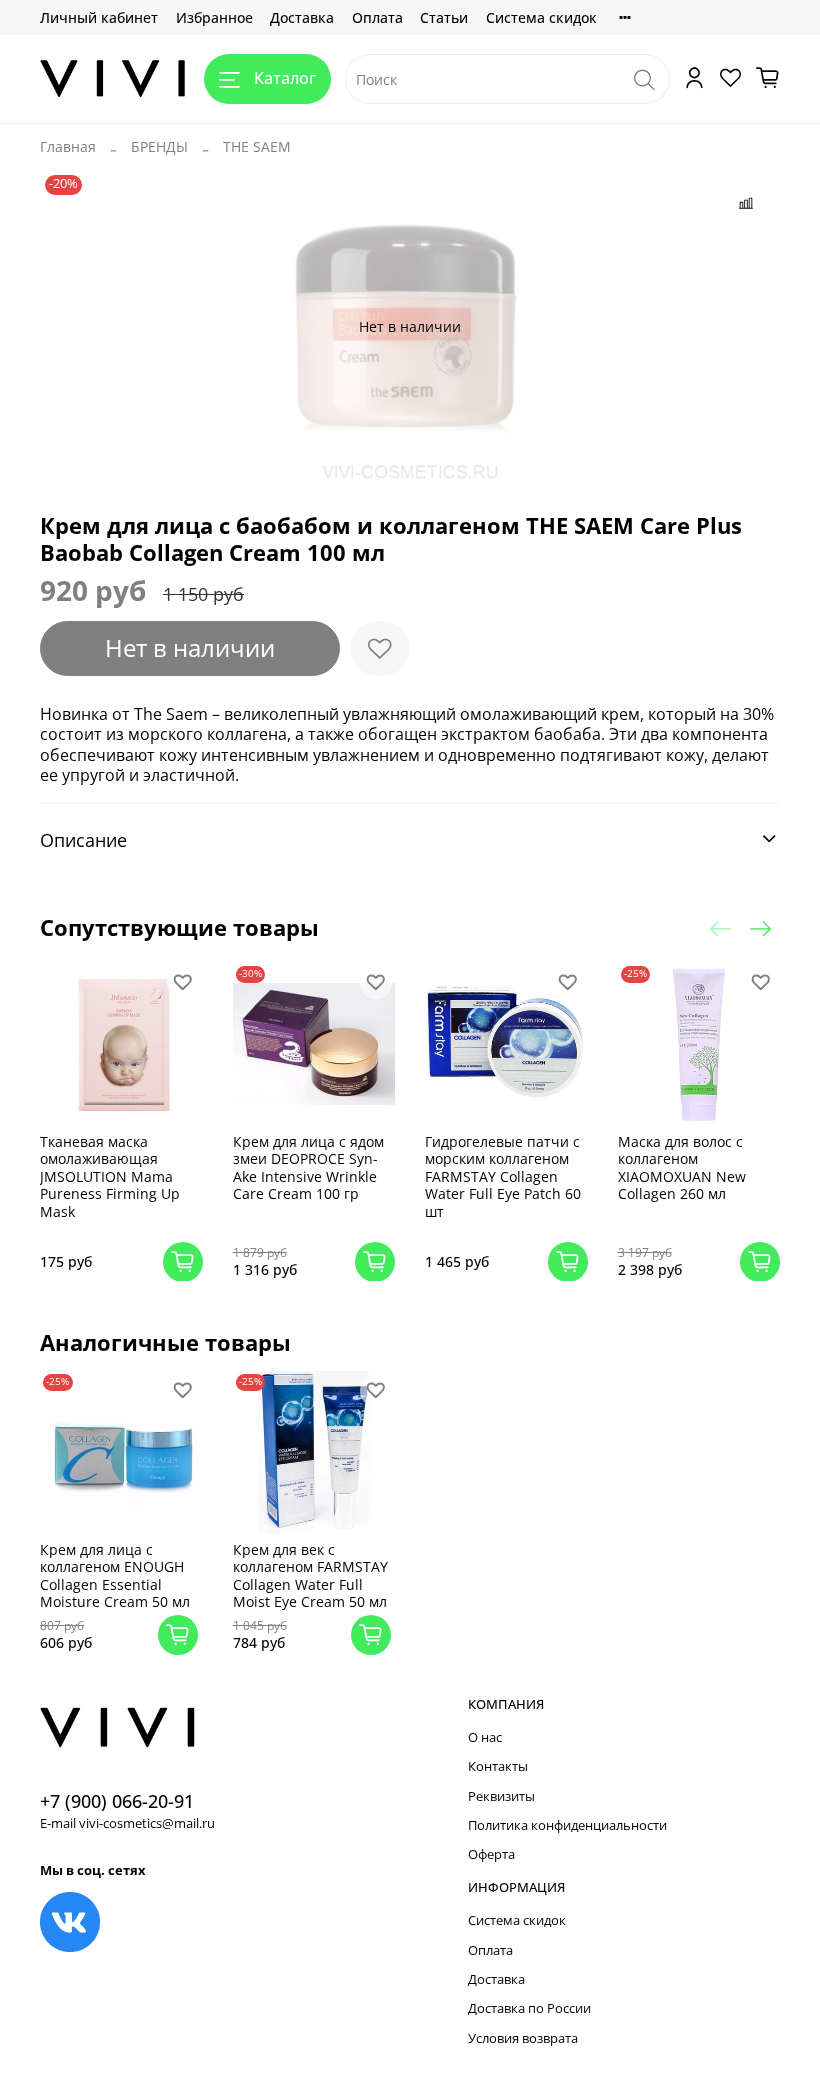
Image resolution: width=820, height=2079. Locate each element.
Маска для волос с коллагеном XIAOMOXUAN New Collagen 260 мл (682, 1167)
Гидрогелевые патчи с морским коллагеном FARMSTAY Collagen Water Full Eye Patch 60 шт (503, 1175)
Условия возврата (523, 2038)
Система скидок (541, 17)
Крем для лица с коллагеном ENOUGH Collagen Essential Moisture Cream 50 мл (115, 1576)
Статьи (444, 17)
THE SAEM (257, 146)
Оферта (491, 1854)
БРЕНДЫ (159, 146)
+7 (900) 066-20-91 (117, 1801)
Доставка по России (529, 2008)
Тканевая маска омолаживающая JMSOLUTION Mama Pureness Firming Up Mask (110, 1175)
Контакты (498, 1766)
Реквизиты (501, 1796)
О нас (485, 1737)
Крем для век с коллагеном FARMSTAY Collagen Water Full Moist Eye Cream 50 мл (310, 1576)
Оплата (377, 17)
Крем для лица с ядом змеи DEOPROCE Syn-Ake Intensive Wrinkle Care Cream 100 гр (308, 1167)
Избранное (214, 17)
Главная (68, 146)
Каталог (285, 78)
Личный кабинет (99, 17)
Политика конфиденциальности (567, 1825)
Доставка (302, 17)
